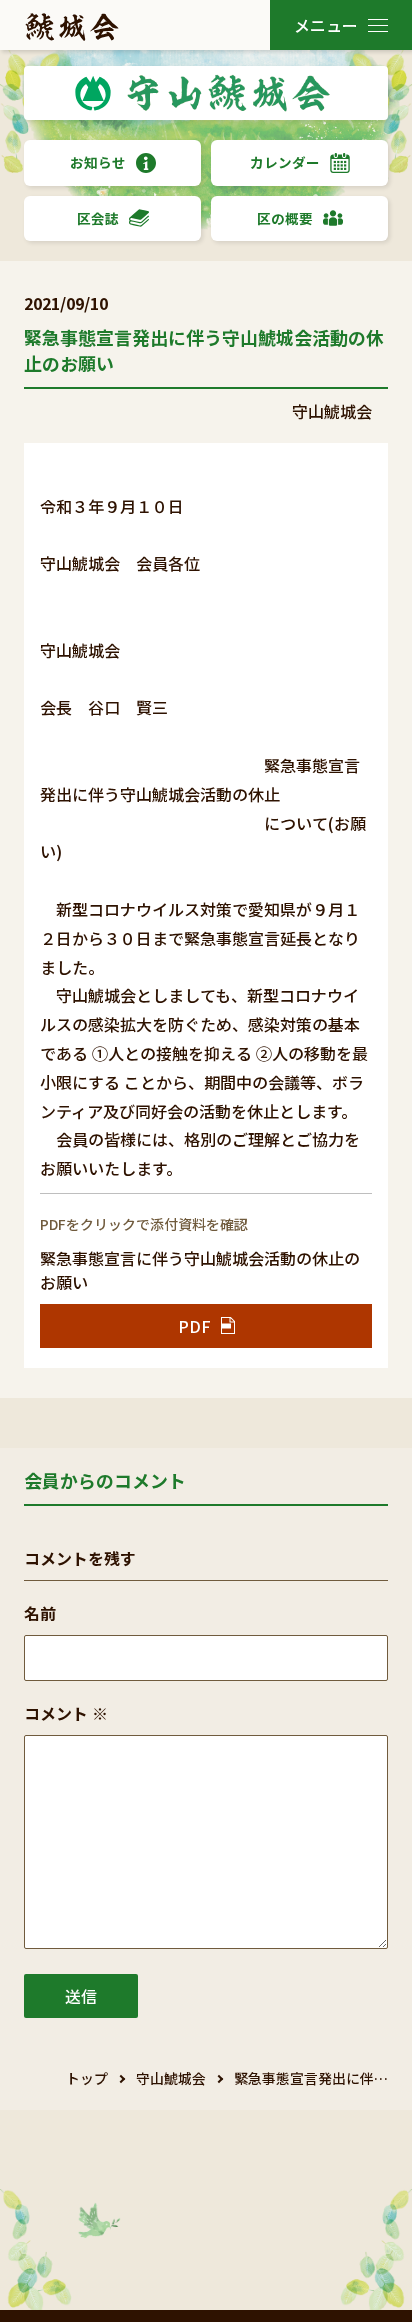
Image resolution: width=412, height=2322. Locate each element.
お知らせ (98, 162)
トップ (87, 2078)
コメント (66, 1713)
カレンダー (285, 162)
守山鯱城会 (171, 2078)
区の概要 (285, 218)
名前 (40, 1613)
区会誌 (98, 218)
